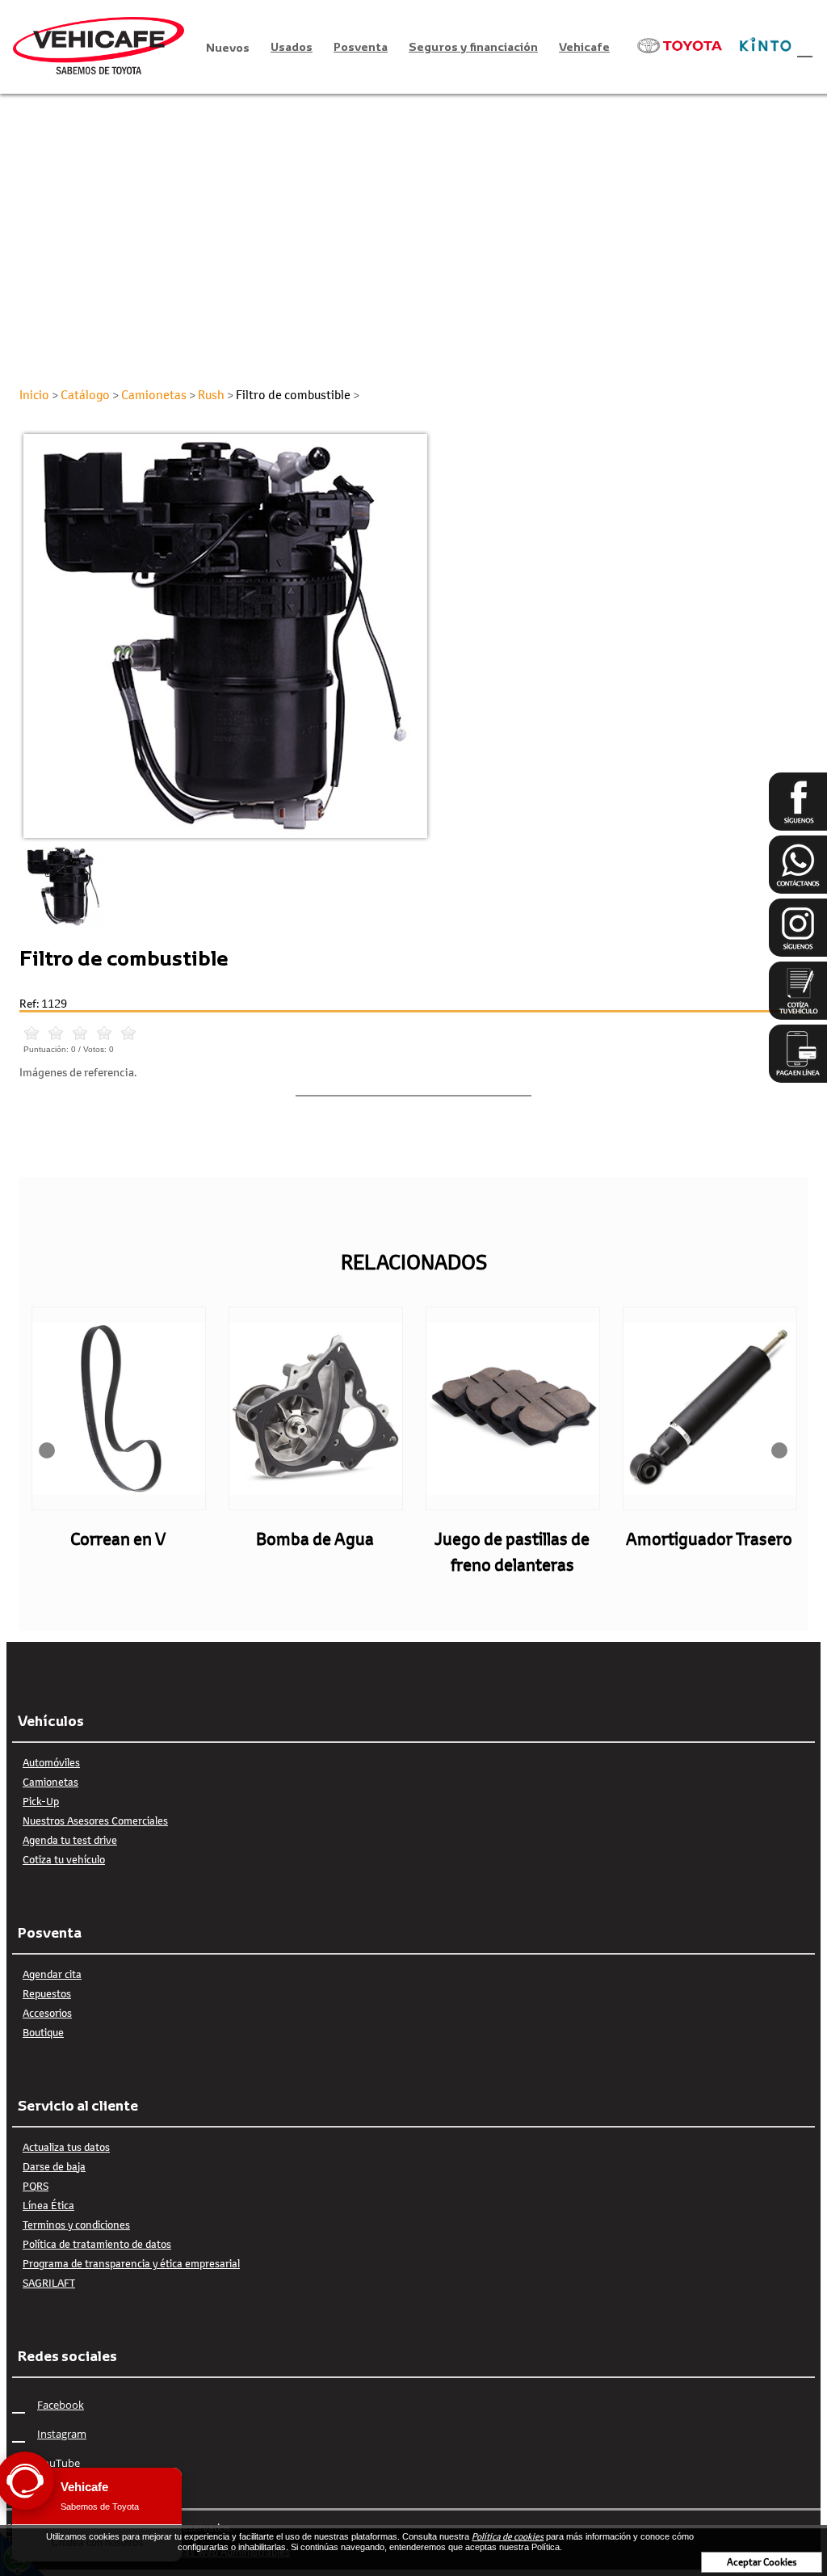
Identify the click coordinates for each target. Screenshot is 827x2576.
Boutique (43, 2032)
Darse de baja (54, 2166)
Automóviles (51, 1762)
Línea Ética (48, 2205)
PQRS (36, 2186)
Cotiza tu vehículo (64, 1859)
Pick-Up (41, 1801)
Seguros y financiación (473, 46)
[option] (413, 636)
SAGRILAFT (49, 2283)
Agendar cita (52, 1974)
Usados (292, 46)
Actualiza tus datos (66, 2147)
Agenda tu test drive (70, 1840)
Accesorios (47, 2013)
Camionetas (50, 1782)
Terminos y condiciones (76, 2225)
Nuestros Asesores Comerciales (95, 1820)
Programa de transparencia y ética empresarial (131, 2263)
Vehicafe (584, 46)
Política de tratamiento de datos (97, 2244)
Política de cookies (508, 2536)
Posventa (361, 46)
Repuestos (47, 1993)
